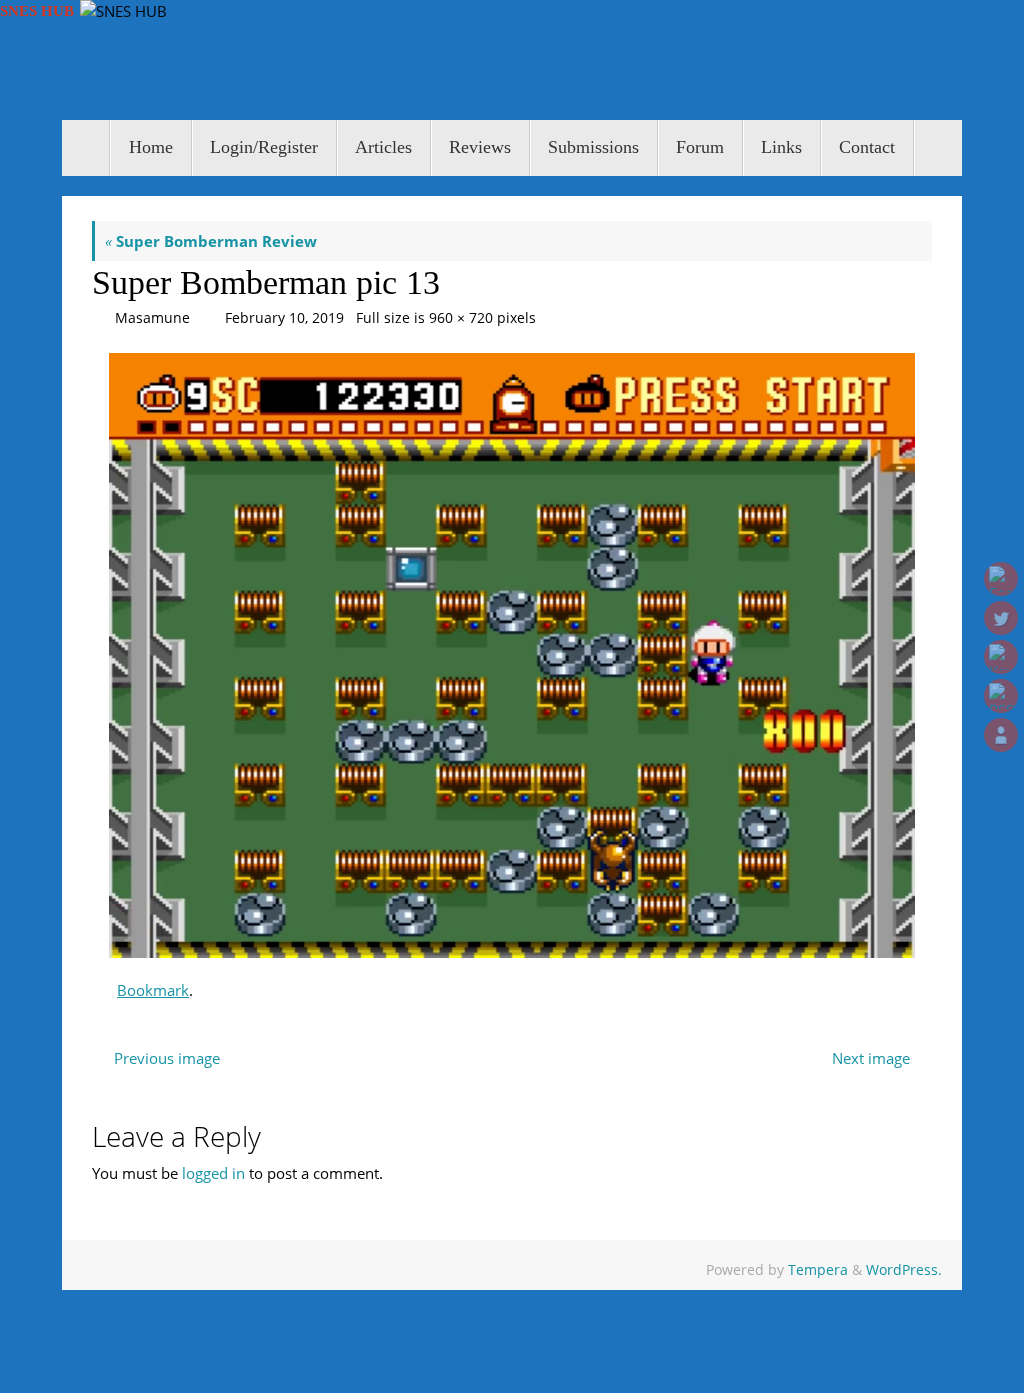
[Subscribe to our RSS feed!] (1001, 696)
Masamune (152, 318)
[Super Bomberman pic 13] (512, 655)
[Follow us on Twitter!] (1001, 618)
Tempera (818, 1270)
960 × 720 (461, 318)
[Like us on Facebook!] (1001, 579)
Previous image (167, 1058)
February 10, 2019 (284, 318)
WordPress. (904, 1270)
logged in (213, 1173)
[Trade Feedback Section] (1001, 735)
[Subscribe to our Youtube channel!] (1001, 657)
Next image (871, 1058)
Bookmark (153, 990)
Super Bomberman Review (211, 241)
